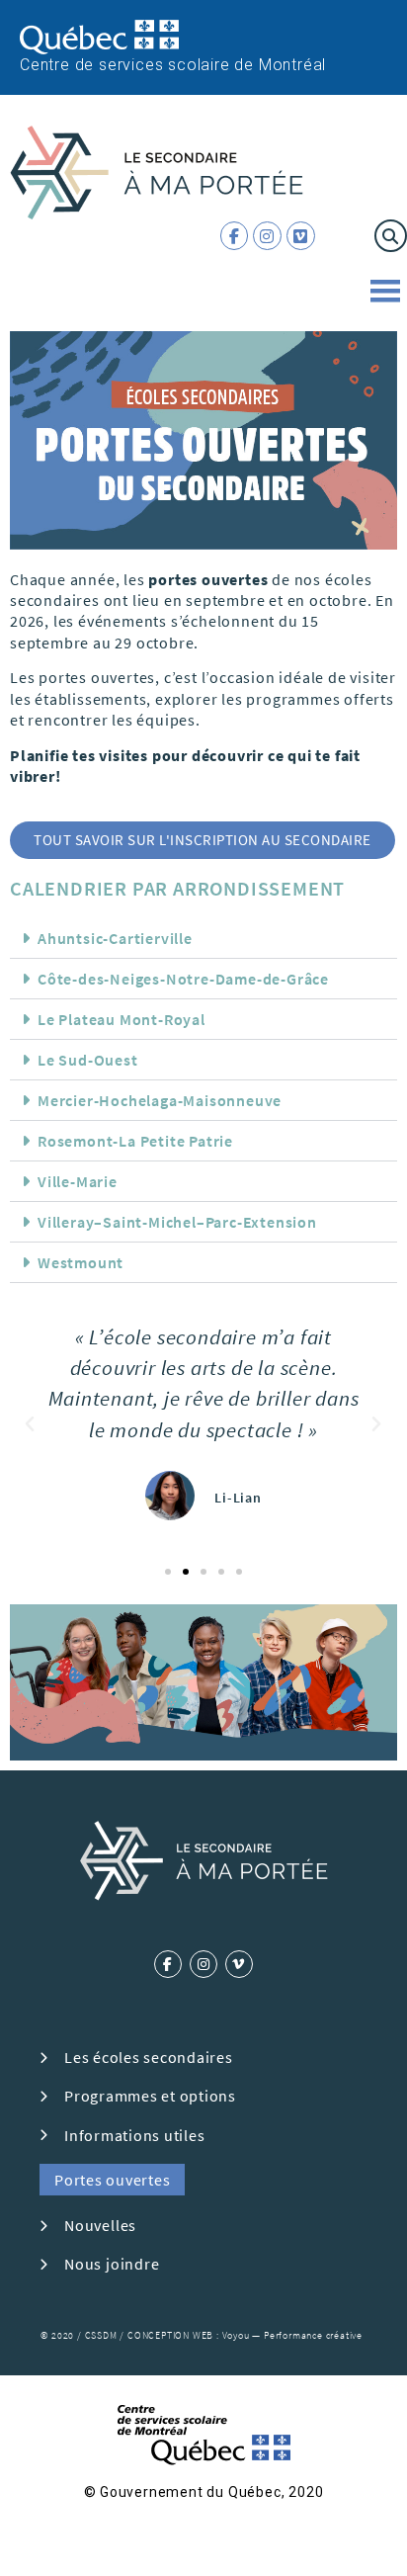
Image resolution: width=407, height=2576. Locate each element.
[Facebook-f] (235, 236)
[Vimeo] (301, 236)
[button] (391, 236)
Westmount (81, 1262)
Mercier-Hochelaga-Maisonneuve (160, 1100)
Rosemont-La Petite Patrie (135, 1141)
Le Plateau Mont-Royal (122, 1019)
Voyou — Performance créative (292, 2335)
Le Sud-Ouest (88, 1060)
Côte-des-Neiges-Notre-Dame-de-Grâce (183, 979)
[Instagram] (267, 236)
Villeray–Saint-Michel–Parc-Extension (177, 1222)
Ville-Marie (78, 1181)
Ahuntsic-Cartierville (115, 938)
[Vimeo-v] (239, 1964)
